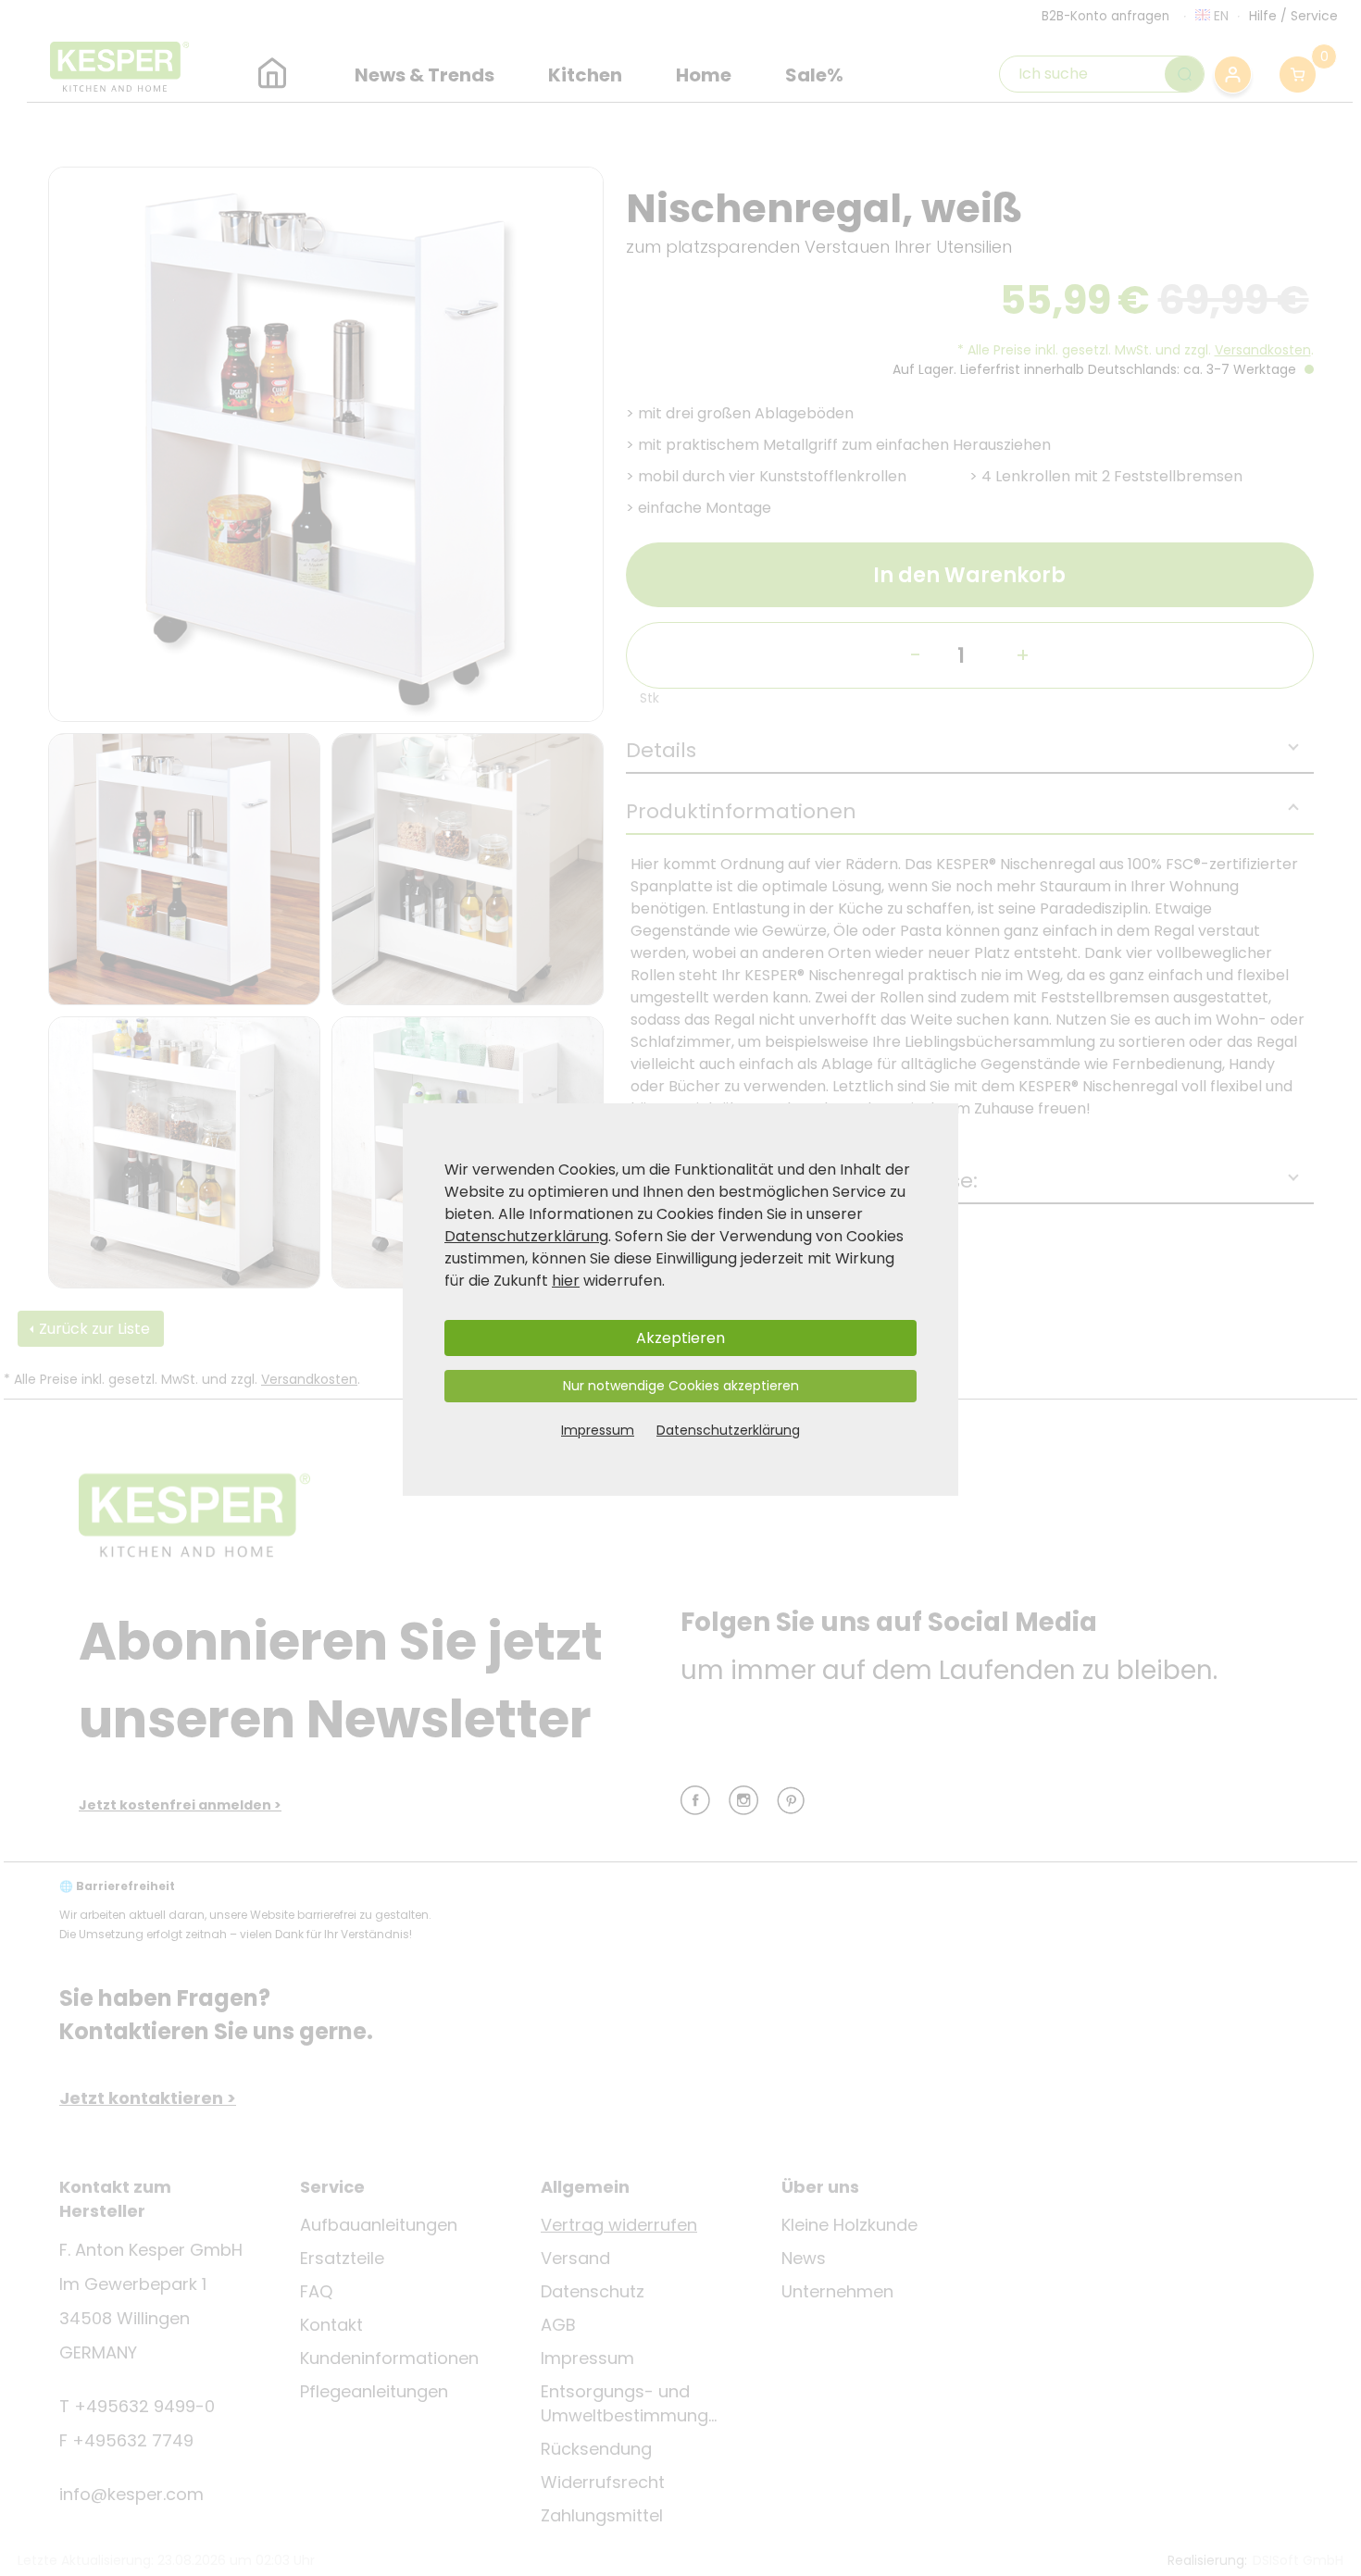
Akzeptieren (680, 1338)
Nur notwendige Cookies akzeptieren (681, 1386)
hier (566, 1281)
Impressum (598, 1430)
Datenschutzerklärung (526, 1236)
